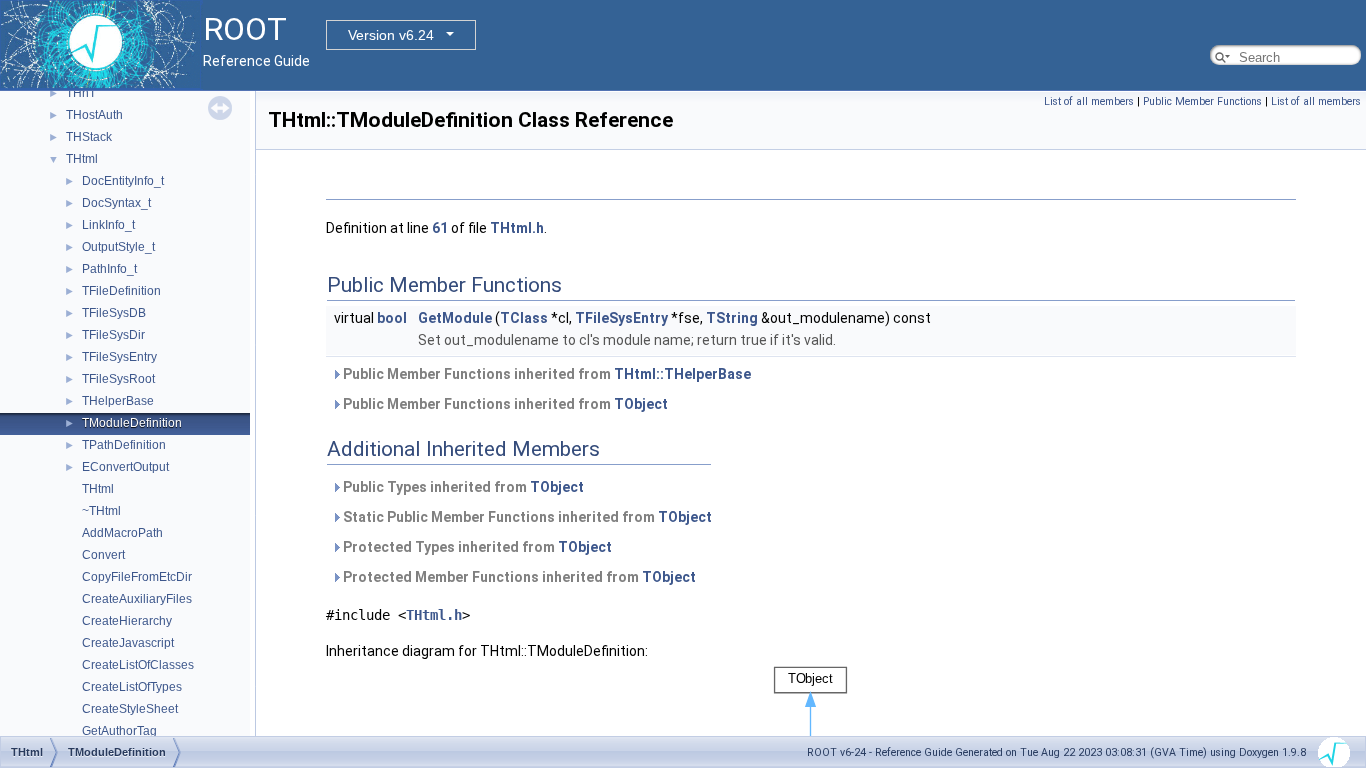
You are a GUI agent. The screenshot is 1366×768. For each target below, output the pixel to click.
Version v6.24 (391, 35)
